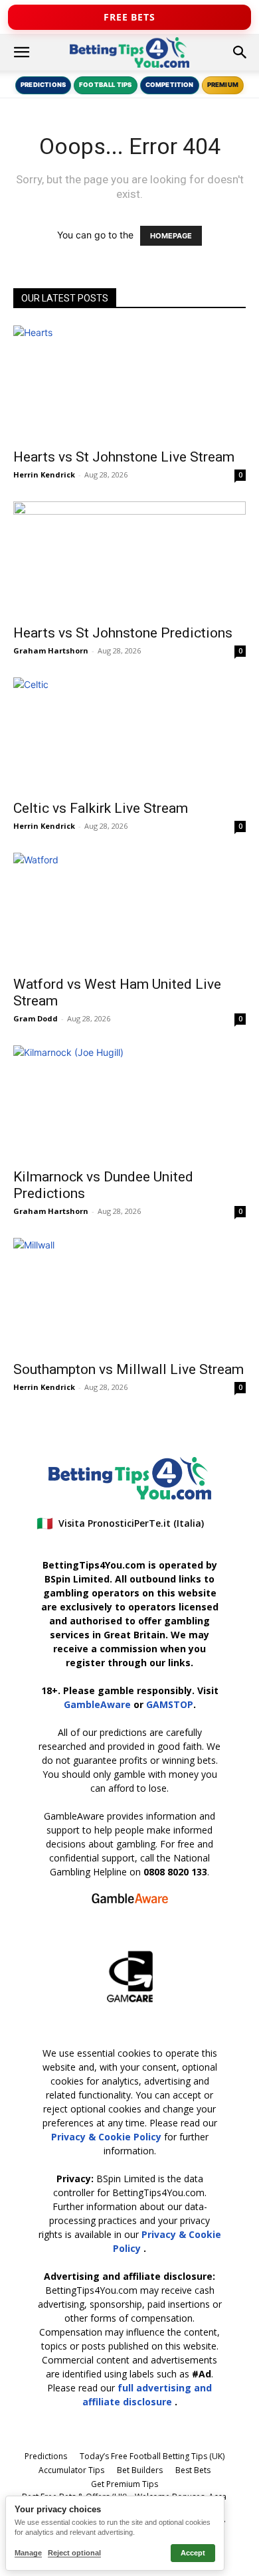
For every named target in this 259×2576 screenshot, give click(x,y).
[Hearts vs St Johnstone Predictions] (129, 559)
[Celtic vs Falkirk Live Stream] (129, 735)
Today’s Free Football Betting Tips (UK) (152, 2456)
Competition (170, 85)
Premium (223, 85)
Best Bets (193, 2470)
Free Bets (129, 17)
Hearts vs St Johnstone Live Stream (124, 457)
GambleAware (97, 1704)
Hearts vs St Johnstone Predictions (123, 633)
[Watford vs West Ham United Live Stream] (129, 910)
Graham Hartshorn (51, 650)
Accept (193, 2553)
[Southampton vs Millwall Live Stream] (129, 1295)
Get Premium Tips (125, 2484)
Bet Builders (140, 2470)
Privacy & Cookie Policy (108, 2137)
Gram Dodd (36, 1018)
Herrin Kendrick (44, 474)
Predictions (43, 85)
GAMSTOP (170, 1704)
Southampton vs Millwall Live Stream (129, 1369)
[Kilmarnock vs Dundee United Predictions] (129, 1103)
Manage (28, 2553)
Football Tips (105, 85)
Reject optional (74, 2553)
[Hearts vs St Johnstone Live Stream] (129, 383)
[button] (21, 52)
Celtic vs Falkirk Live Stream (101, 808)
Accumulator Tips (71, 2470)
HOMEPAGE (171, 236)
